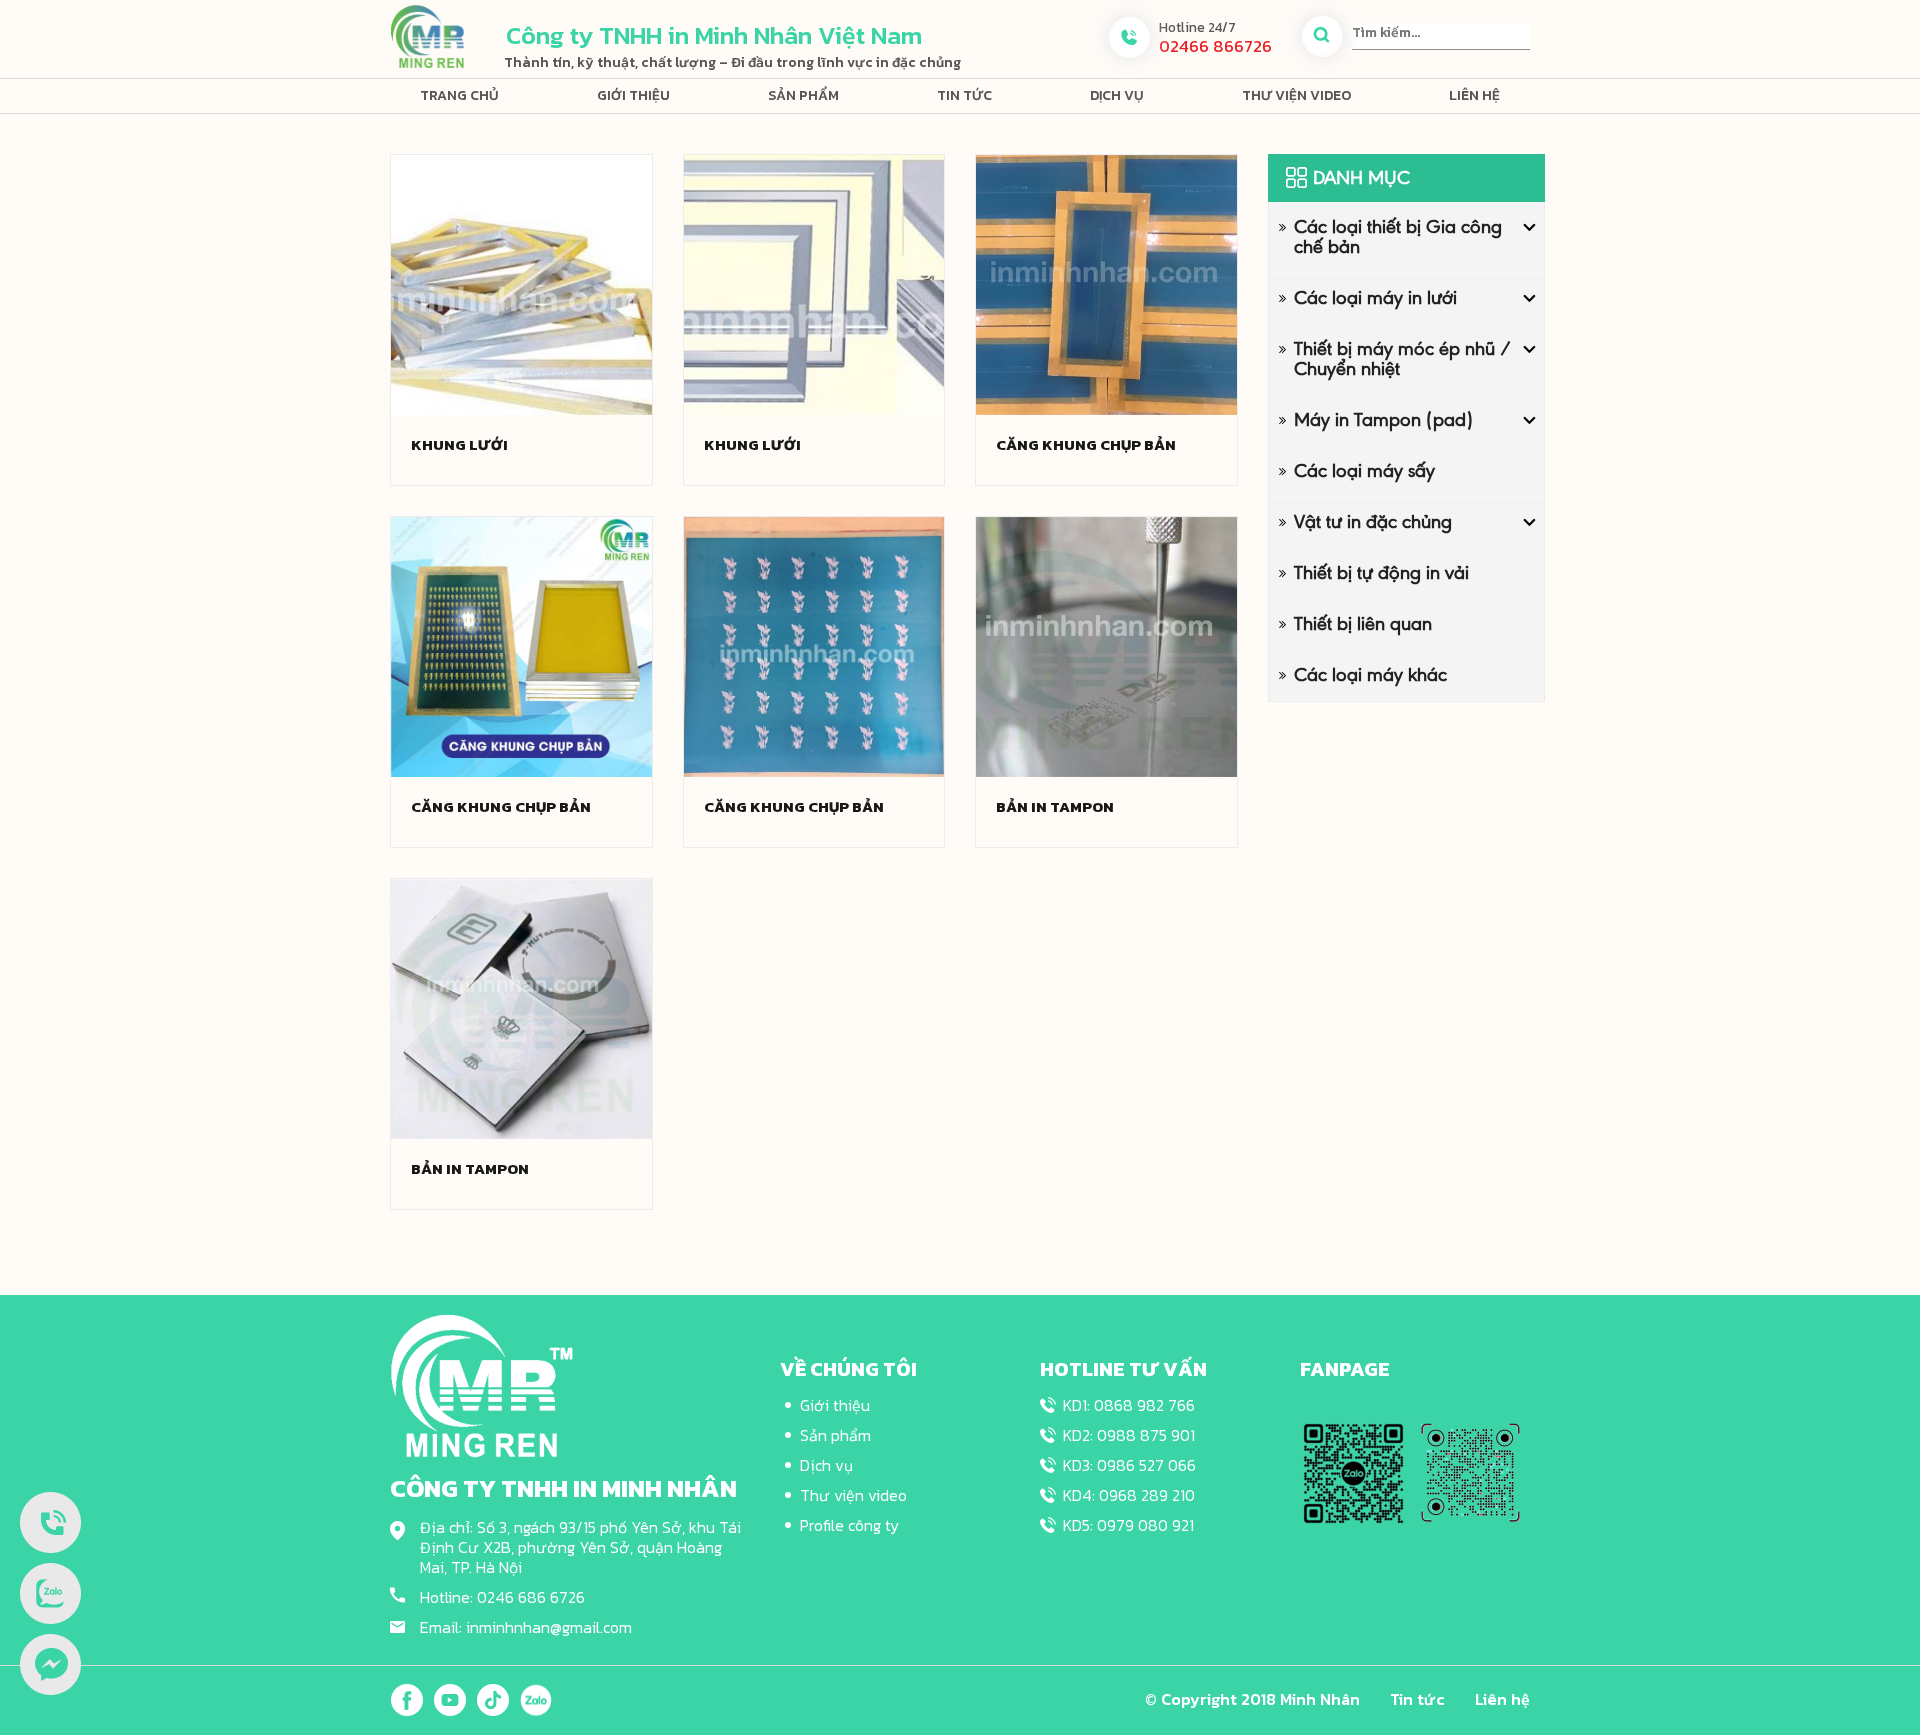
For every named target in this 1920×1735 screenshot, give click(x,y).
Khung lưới (459, 445)
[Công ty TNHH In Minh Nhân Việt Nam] (427, 35)
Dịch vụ (1117, 95)
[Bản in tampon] (1106, 646)
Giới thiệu (633, 95)
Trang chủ (459, 95)
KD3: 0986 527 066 (1129, 1465)
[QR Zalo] (1353, 1472)
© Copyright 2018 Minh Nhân (1252, 1699)
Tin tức (964, 95)
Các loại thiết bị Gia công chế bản (1398, 236)
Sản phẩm (803, 95)
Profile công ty (849, 1525)
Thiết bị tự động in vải (1381, 572)
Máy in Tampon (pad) (1383, 419)
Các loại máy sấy (1364, 470)
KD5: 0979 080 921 (1128, 1525)
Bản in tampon (1055, 807)
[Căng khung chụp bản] (1106, 284)
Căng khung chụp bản (1086, 445)
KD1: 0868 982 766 (1129, 1405)
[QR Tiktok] (1470, 1472)
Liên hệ (1474, 95)
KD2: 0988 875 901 (1129, 1435)
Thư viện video (1296, 95)
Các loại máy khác (1370, 674)
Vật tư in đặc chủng (1373, 521)
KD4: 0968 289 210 (1129, 1495)
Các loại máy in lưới (1375, 297)
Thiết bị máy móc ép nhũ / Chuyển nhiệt (1402, 358)
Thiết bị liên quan (1363, 623)
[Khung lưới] (521, 284)
